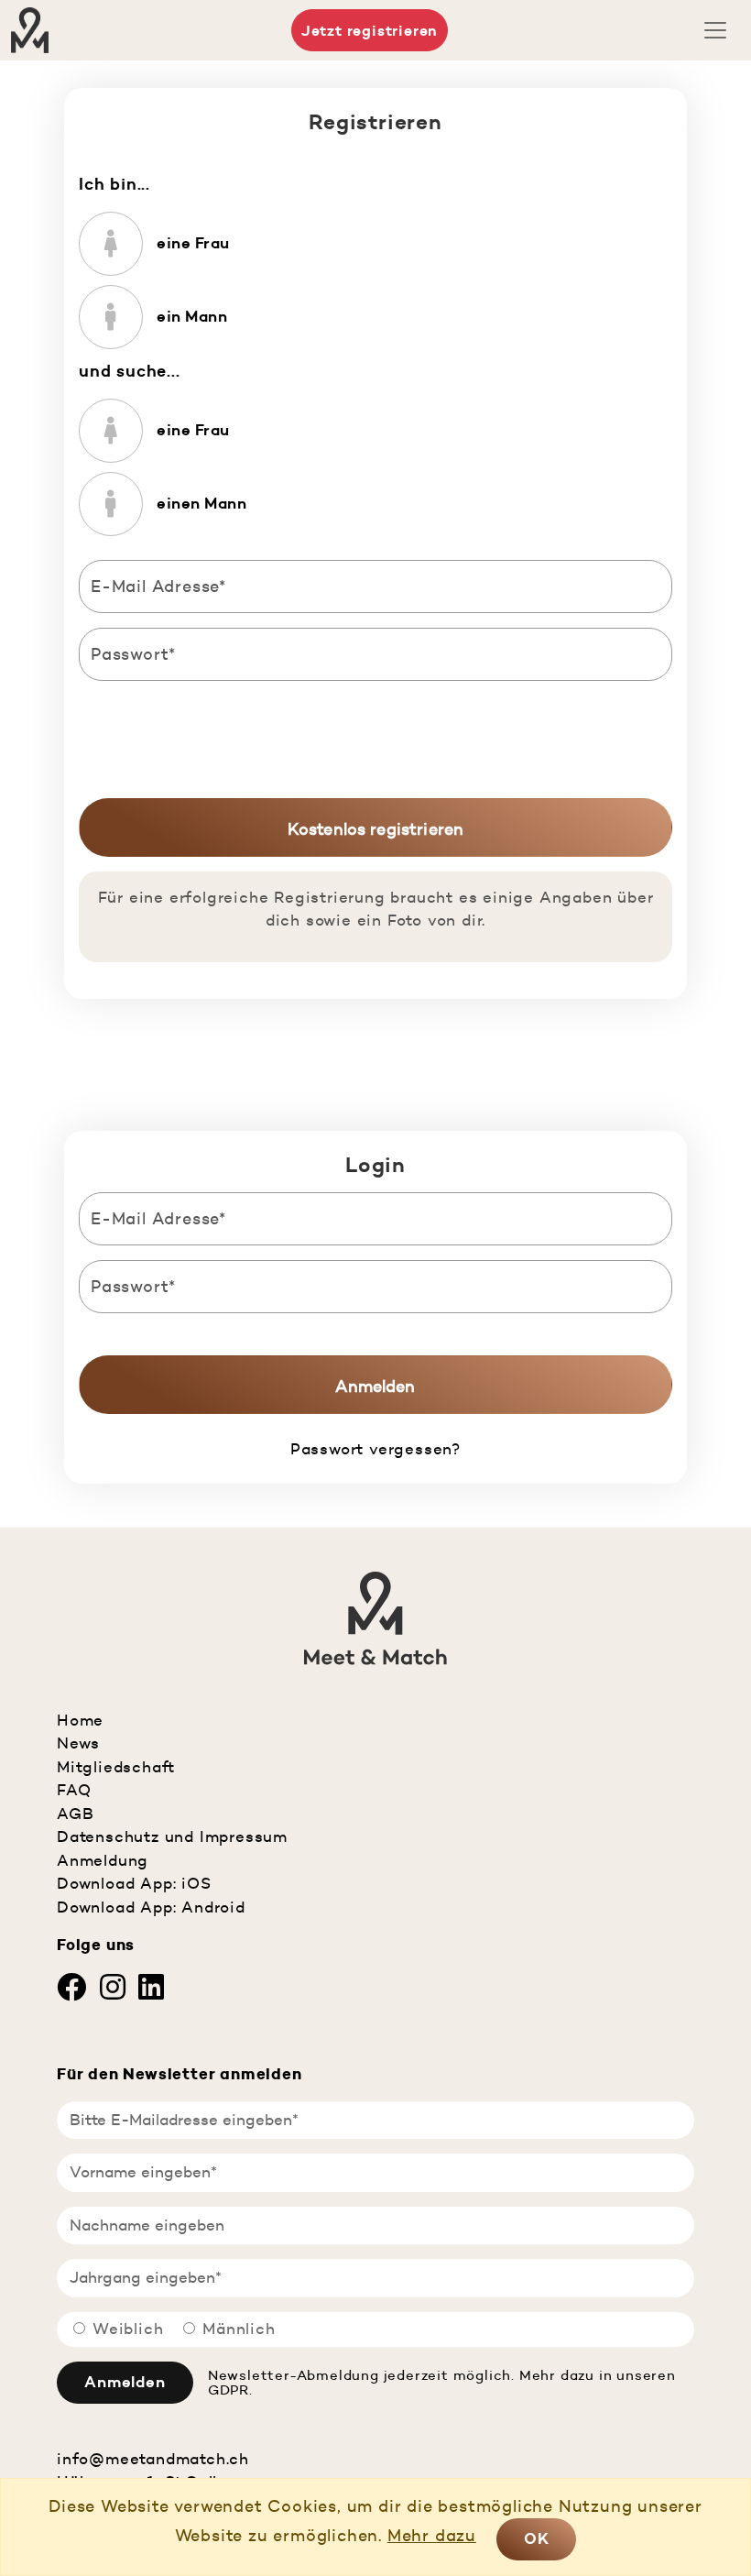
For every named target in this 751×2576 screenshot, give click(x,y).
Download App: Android (151, 1907)
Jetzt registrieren (370, 30)
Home (80, 1720)
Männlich (239, 2329)
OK (537, 2538)
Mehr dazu (432, 2535)
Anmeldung (103, 1860)
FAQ (74, 1790)
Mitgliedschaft (116, 1767)
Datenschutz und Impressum (172, 1836)
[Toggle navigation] (715, 30)
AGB (75, 1814)
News (78, 1743)
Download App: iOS (134, 1883)
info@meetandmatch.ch (153, 2459)
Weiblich (128, 2329)
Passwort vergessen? (375, 1449)
